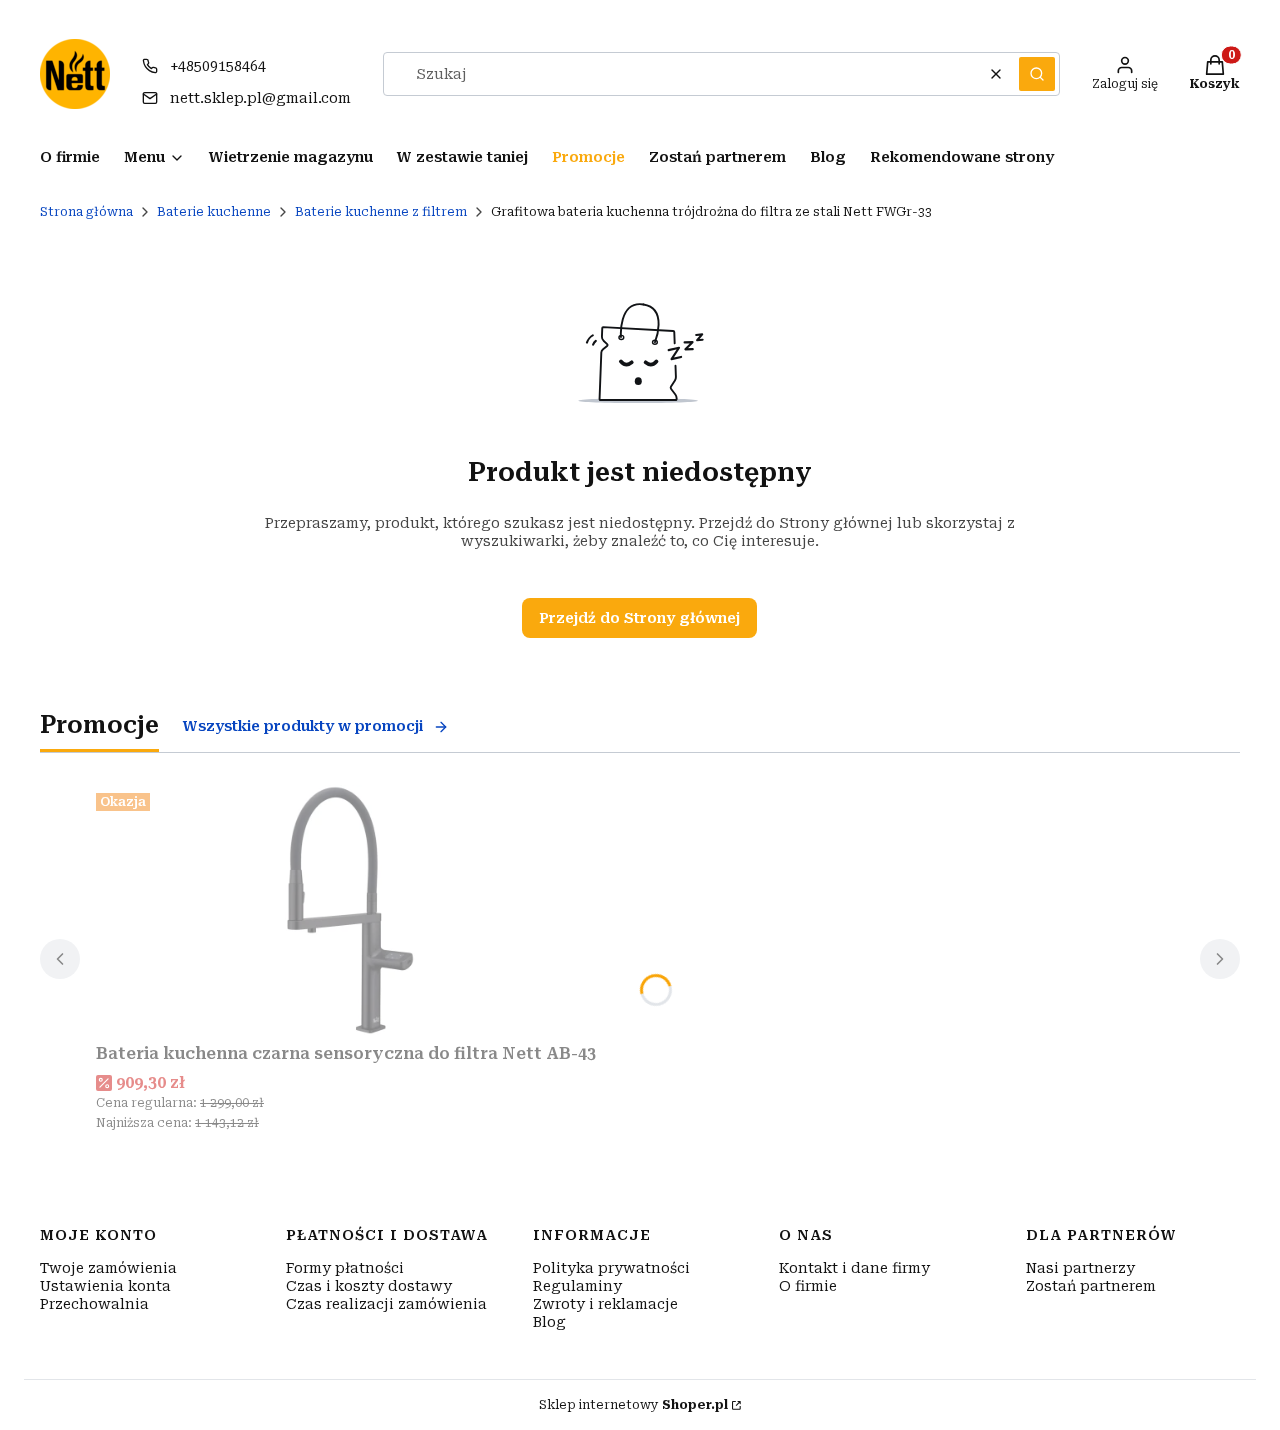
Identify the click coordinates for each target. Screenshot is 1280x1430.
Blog (549, 1322)
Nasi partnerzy (1080, 1268)
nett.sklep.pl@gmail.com (260, 98)
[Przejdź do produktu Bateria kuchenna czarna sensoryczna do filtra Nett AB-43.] (346, 910)
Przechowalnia (94, 1304)
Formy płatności (345, 1268)
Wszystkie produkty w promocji (303, 726)
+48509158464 (218, 66)
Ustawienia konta (105, 1286)
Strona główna (86, 212)
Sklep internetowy (633, 1405)
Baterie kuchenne (214, 212)
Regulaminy (577, 1286)
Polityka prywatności (611, 1268)
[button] (1037, 74)
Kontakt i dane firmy (854, 1268)
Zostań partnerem (1091, 1286)
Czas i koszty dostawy (369, 1286)
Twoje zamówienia (108, 1268)
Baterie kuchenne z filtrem (381, 212)
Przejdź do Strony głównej (639, 618)
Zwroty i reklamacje (605, 1304)
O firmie (808, 1286)
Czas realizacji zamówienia (386, 1304)
